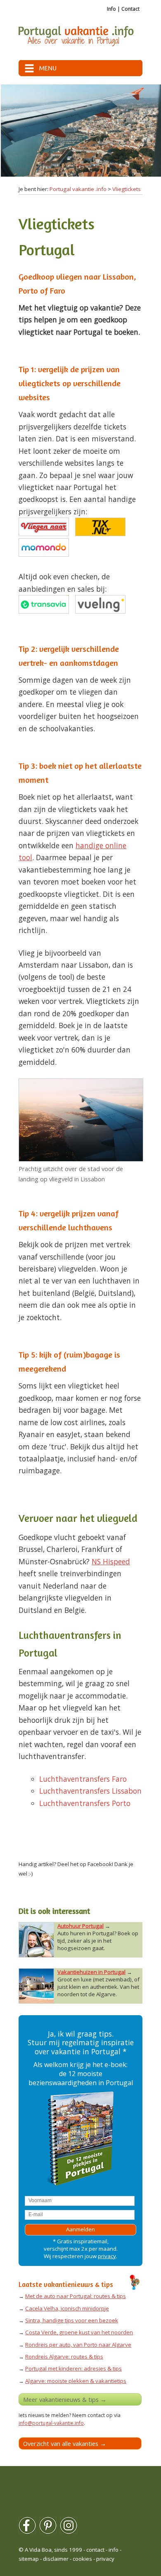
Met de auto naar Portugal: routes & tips (76, 2296)
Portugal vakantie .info (78, 189)
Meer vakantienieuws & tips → (65, 2399)
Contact (130, 9)
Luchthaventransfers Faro (83, 1779)
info (114, 2550)
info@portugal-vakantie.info (51, 2423)
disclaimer (56, 2559)
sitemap (29, 2559)
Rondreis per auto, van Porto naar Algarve (78, 2345)
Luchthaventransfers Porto (85, 1803)
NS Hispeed (111, 1561)
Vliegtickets (127, 189)
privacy (107, 2256)
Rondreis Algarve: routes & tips (64, 2357)
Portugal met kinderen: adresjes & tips (73, 2368)
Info (111, 9)
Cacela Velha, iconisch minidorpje (67, 2308)
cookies (82, 2559)
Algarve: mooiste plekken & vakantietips (76, 2381)
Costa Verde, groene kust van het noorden (79, 2332)
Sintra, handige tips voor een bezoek (72, 2320)
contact (95, 2550)
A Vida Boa (38, 2550)
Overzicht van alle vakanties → (65, 2443)
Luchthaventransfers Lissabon (90, 1791)
